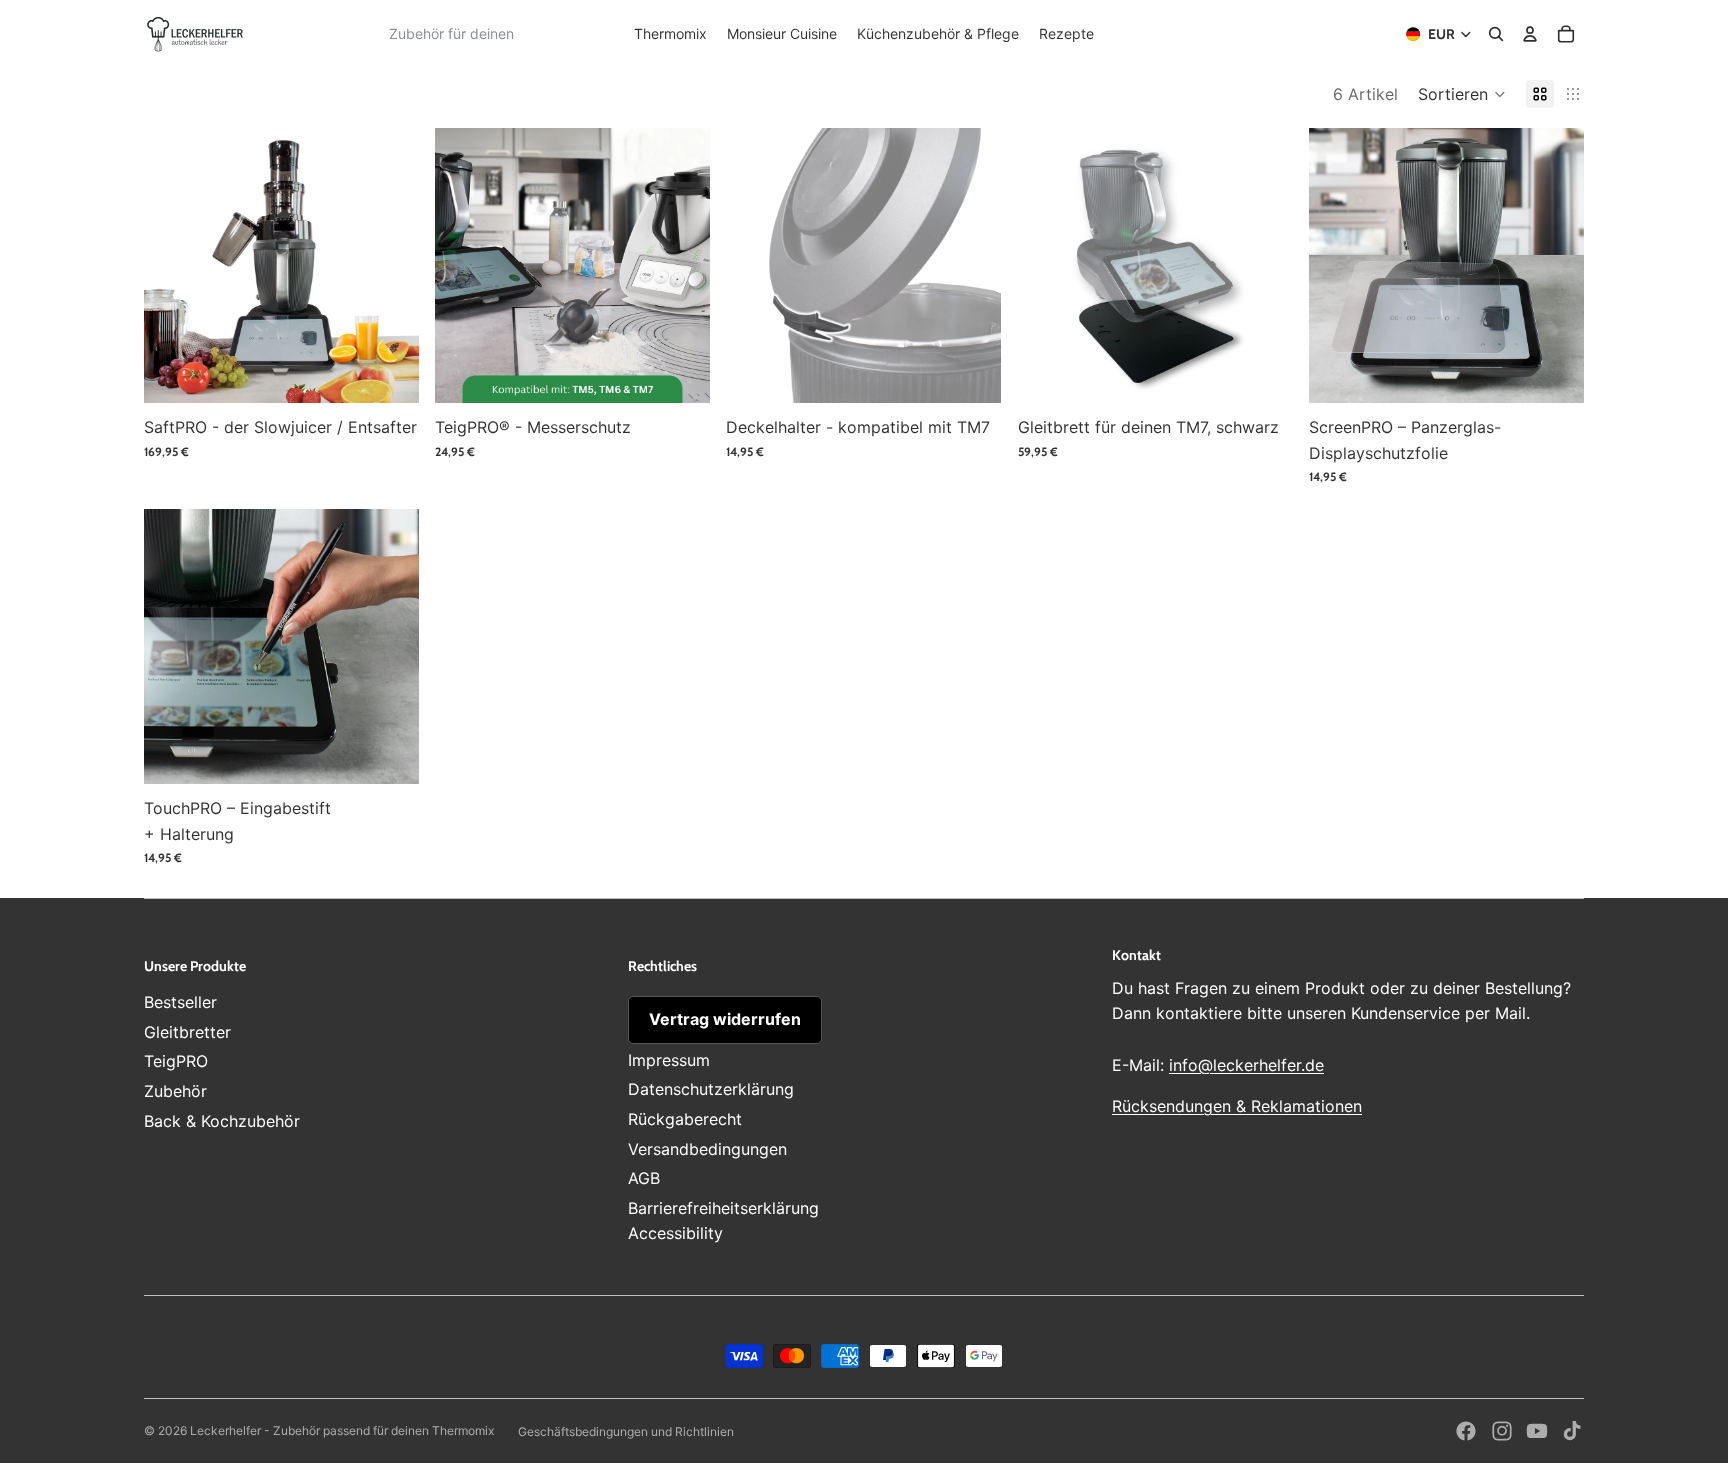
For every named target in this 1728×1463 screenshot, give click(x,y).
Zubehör (175, 1091)
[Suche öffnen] (1496, 34)
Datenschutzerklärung (711, 1089)
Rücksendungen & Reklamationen (1237, 1106)
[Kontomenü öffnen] (1530, 34)
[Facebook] (1466, 1431)
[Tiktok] (1572, 1431)
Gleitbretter (187, 1032)
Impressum (669, 1060)
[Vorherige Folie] (174, 266)
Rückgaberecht (685, 1119)
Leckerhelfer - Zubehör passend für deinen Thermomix (342, 1430)
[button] (1462, 94)
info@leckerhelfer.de (1246, 1065)
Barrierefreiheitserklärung (723, 1208)
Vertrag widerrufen (725, 1019)
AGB (644, 1178)
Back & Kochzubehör (222, 1121)
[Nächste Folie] (389, 266)
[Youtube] (1537, 1431)
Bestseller (180, 1002)
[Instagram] (1502, 1431)
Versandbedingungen (707, 1149)
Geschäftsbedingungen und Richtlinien (626, 1431)
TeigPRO (176, 1061)
